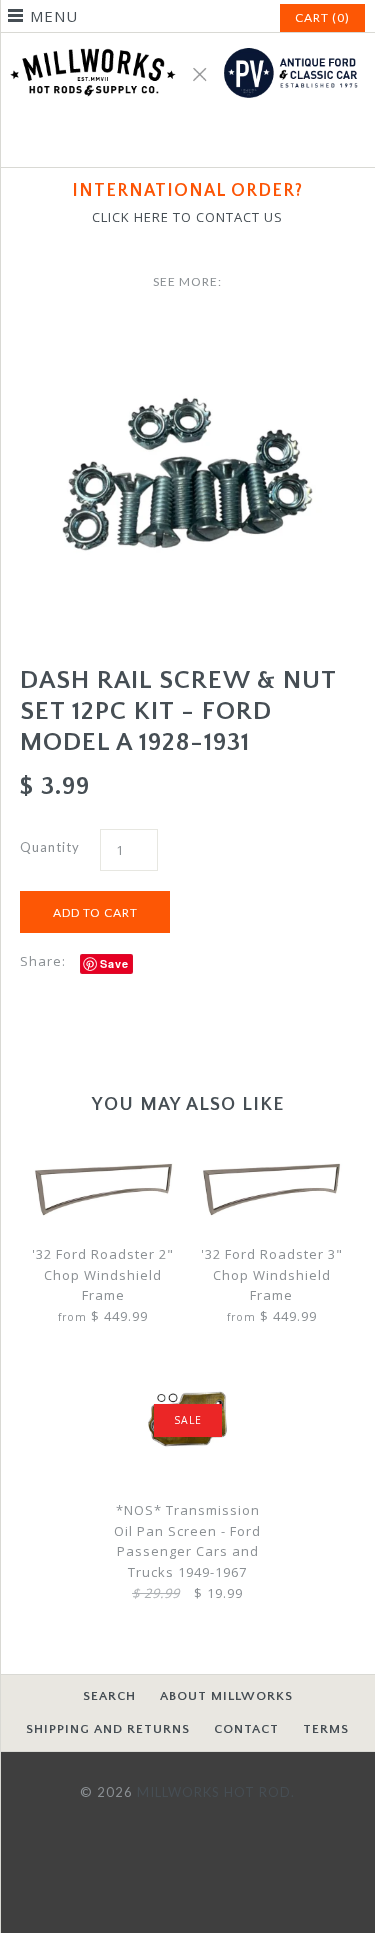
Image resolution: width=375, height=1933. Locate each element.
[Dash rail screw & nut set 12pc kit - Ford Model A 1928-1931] (187, 333)
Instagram (212, 140)
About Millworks (226, 1696)
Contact (246, 1729)
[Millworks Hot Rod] (187, 43)
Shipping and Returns (108, 1729)
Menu (54, 16)
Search (109, 1696)
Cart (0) (322, 17)
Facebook (164, 140)
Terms (326, 1729)
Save (114, 963)
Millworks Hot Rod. (216, 1792)
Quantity (50, 847)
